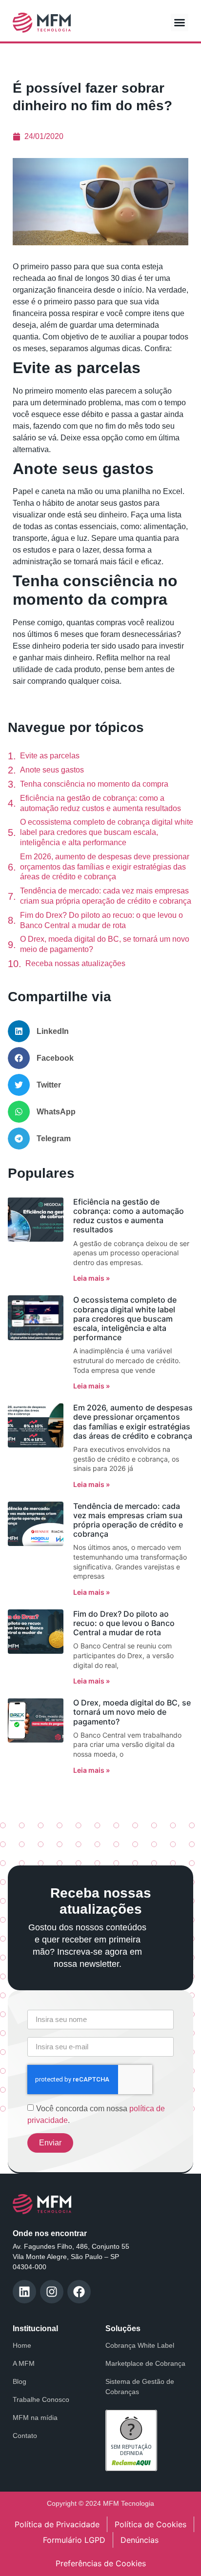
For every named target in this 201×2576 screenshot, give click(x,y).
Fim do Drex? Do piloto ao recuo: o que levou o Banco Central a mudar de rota (101, 920)
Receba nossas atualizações (75, 963)
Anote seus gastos (52, 770)
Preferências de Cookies (101, 2563)
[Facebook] (79, 2292)
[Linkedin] (24, 2292)
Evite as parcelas (50, 756)
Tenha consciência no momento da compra (94, 784)
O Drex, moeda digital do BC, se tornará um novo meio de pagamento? (105, 944)
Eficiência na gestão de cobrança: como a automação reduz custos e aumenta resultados (100, 803)
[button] (180, 22)
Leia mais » (91, 1278)
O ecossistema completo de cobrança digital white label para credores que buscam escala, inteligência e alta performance (107, 832)
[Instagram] (52, 2292)
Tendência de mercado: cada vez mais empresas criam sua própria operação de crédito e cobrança (106, 896)
